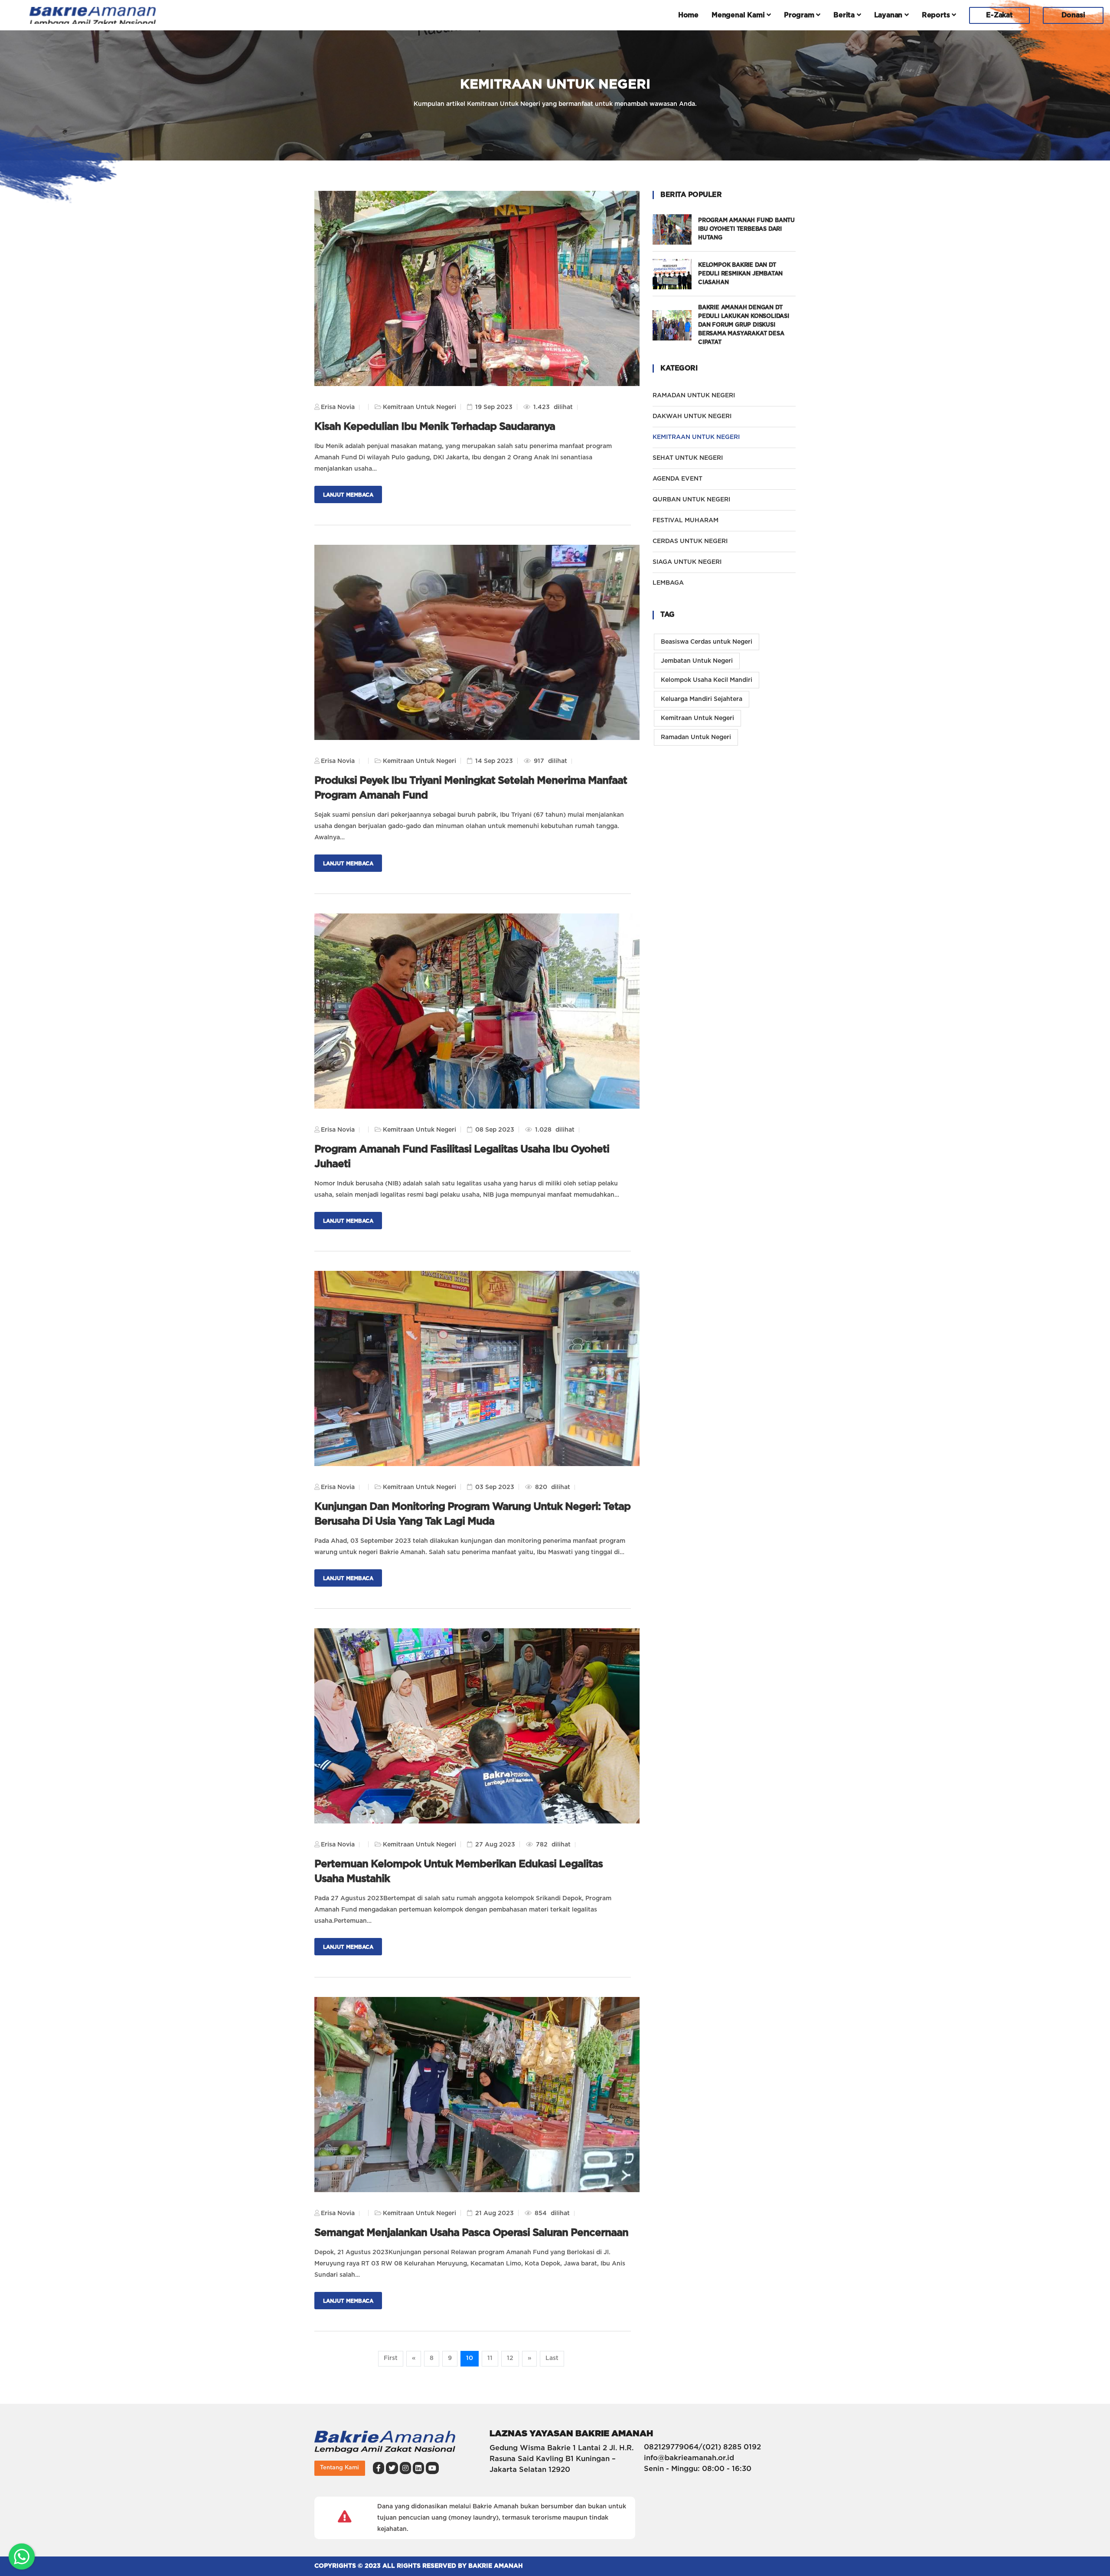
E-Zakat (999, 15)
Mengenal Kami (739, 15)
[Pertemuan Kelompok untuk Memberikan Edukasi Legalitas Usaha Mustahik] (477, 1726)
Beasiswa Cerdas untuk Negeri (707, 642)
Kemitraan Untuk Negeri (697, 718)
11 (490, 2358)
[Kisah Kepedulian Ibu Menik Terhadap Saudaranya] (477, 288)
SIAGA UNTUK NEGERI (687, 562)
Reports (937, 15)
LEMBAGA (668, 583)
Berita (845, 15)
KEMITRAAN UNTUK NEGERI (716, 437)
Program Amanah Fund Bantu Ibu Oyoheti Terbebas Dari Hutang (746, 229)
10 (470, 2358)
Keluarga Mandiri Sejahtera (702, 699)
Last (552, 2358)
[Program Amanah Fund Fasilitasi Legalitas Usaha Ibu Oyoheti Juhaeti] (477, 1011)
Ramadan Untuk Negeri (696, 737)
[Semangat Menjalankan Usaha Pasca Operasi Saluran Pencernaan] (477, 2095)
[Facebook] (379, 2468)
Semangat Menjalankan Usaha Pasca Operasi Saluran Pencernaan (471, 2233)
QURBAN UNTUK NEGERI (691, 500)
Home (688, 15)
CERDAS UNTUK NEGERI (690, 541)
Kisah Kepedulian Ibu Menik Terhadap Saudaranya (435, 427)
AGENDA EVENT (677, 479)
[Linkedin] (418, 2468)
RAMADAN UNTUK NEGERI (694, 396)
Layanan (889, 15)
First (391, 2358)
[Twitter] (392, 2468)
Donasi (1073, 15)
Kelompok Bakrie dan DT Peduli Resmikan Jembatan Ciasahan (740, 274)
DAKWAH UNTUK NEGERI (692, 416)
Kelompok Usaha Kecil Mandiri (707, 680)
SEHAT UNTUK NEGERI (688, 458)
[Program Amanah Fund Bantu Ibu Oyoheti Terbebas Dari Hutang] (675, 229)
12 (510, 2358)
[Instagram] (405, 2468)
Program (800, 15)
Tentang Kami (340, 2468)
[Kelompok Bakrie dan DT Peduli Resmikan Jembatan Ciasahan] (675, 274)
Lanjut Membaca (348, 495)
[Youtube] (432, 2468)
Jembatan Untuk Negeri (697, 661)
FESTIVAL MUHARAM (686, 520)
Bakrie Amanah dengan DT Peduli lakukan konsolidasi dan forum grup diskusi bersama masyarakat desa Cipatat (744, 325)
